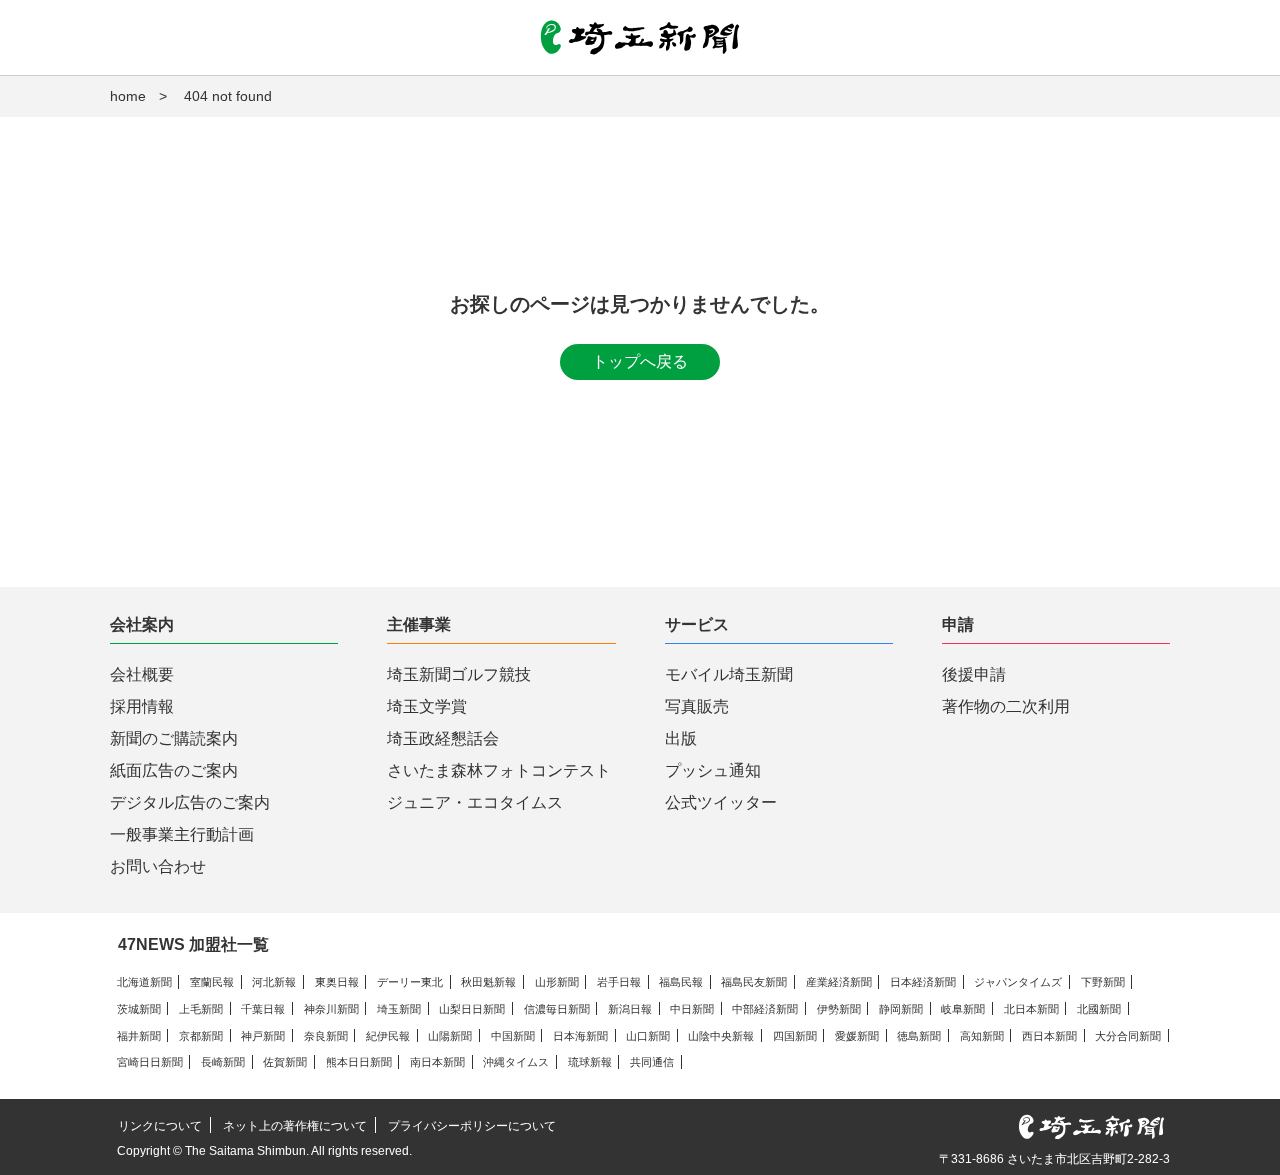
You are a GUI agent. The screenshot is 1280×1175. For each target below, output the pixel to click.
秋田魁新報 (488, 982)
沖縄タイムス (516, 1062)
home (128, 96)
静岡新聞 (901, 1009)
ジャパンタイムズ (1018, 982)
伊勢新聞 (839, 1009)
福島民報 (681, 982)
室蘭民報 (212, 982)
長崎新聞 (223, 1062)
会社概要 (142, 674)
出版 (681, 738)
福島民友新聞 (754, 982)
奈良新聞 (326, 1036)
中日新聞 (692, 1009)
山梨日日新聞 (472, 1009)
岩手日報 (619, 982)
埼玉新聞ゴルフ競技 (459, 674)
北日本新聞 (1031, 1009)
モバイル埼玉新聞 (729, 674)
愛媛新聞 (857, 1036)
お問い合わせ (158, 866)
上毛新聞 (201, 1009)
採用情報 (142, 706)
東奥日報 (337, 982)
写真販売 (697, 706)
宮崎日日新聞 (150, 1062)
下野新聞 (1103, 982)
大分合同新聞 (1128, 1036)
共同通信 (652, 1062)
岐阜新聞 (963, 1009)
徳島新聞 (919, 1036)
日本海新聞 (580, 1036)
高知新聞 (982, 1036)
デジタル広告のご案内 (190, 802)
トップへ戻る (640, 361)
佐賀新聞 (285, 1062)
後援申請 (974, 674)
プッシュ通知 (713, 770)
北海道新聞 (144, 982)
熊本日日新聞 (359, 1062)
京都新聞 (201, 1036)
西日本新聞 (1049, 1036)
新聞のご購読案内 (174, 738)
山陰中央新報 (721, 1036)
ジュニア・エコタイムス (475, 802)
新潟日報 (630, 1009)
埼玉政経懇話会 (443, 738)
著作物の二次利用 (1006, 706)
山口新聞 (648, 1036)
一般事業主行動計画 (182, 834)
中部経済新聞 (765, 1009)
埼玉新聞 (399, 1009)
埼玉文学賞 (427, 706)
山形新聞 (557, 982)
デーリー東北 (410, 982)
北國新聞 (1099, 1009)
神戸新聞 (263, 1036)
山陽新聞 (450, 1036)
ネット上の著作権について (295, 1126)
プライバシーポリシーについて (472, 1126)
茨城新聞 (139, 1009)
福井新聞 (139, 1036)
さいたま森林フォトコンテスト (499, 770)
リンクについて (160, 1126)
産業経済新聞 (839, 982)
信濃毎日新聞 (557, 1009)
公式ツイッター (721, 802)
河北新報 (274, 982)
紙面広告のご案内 (174, 770)
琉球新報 (590, 1062)
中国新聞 (513, 1036)
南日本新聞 (437, 1062)
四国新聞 (795, 1036)
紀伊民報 (388, 1036)
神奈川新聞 (331, 1009)
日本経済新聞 (923, 982)
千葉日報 (263, 1009)
